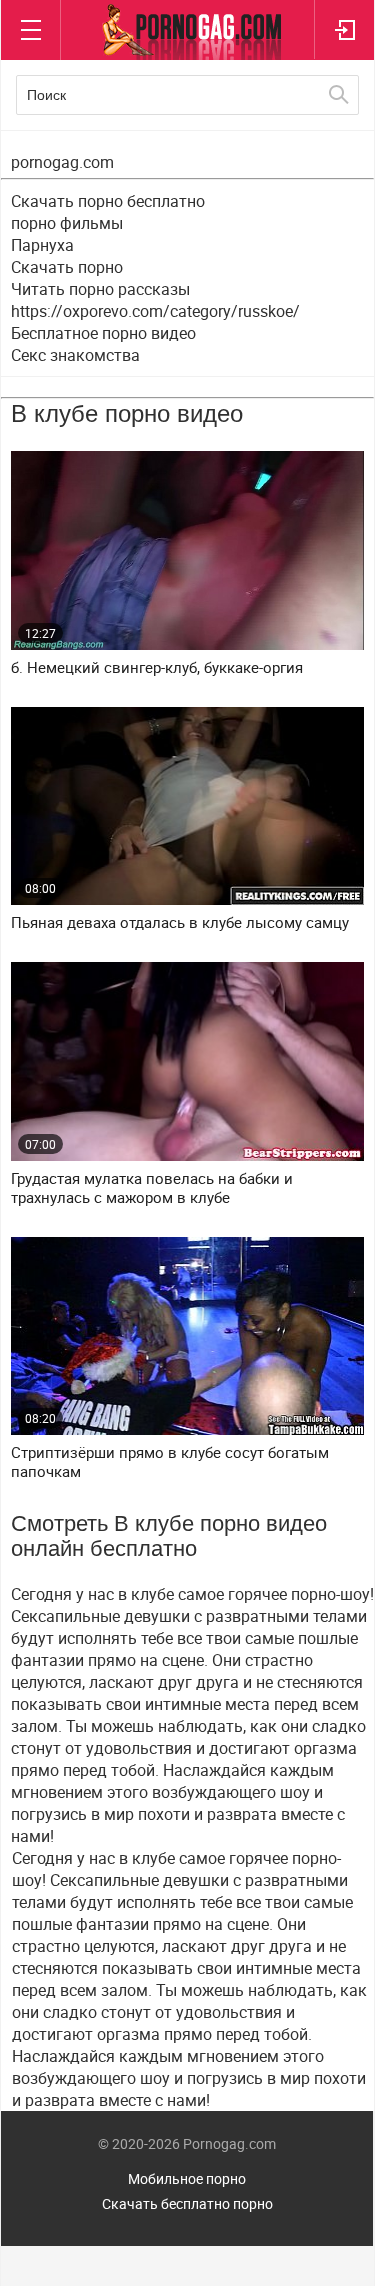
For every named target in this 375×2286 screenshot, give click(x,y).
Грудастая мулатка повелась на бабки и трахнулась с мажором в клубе (152, 1188)
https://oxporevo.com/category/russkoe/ (155, 311)
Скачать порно (67, 267)
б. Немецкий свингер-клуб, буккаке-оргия (157, 667)
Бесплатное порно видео (103, 333)
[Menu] (31, 30)
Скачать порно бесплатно (108, 201)
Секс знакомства (75, 355)
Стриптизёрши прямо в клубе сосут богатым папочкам (170, 1462)
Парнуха (42, 245)
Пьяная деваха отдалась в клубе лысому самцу (180, 922)
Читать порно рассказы (100, 289)
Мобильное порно (187, 2178)
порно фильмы (67, 223)
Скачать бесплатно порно (187, 2203)
